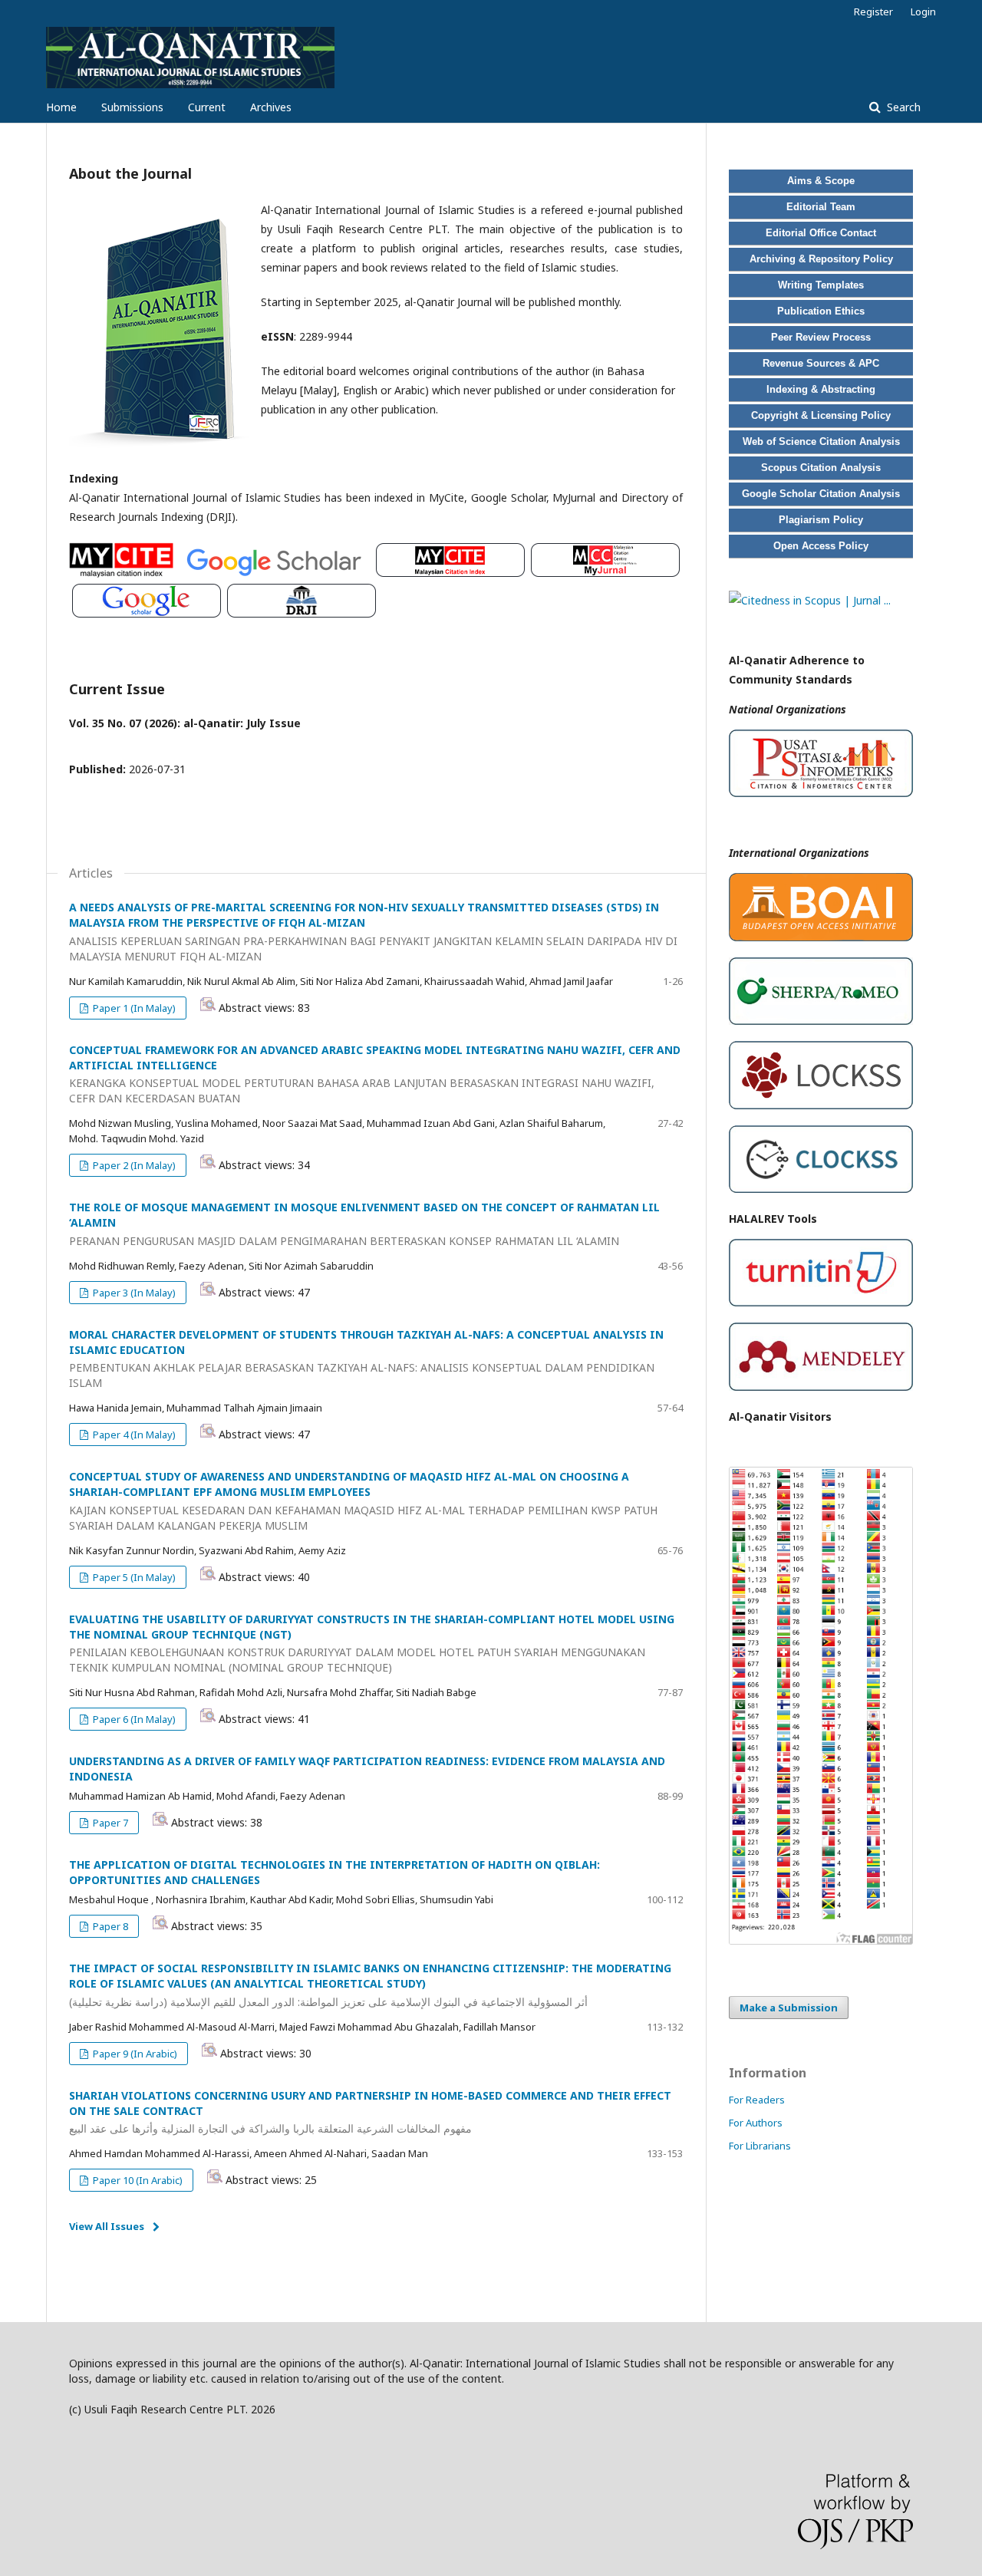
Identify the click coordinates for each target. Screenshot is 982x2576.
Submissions (132, 107)
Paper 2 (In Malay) (133, 1165)
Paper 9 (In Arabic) (134, 2054)
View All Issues (107, 2226)
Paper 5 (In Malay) (133, 1577)
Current (207, 107)
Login (923, 12)
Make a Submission (789, 2008)
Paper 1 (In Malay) (133, 1008)
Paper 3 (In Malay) (133, 1293)
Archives (271, 107)
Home (61, 107)
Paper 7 (109, 1823)
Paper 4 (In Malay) (133, 1435)
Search (902, 107)
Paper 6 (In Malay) (133, 1719)
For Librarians (760, 2146)
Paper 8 (109, 1926)
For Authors (756, 2123)
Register (873, 12)
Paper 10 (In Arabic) (137, 2180)
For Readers (757, 2100)
